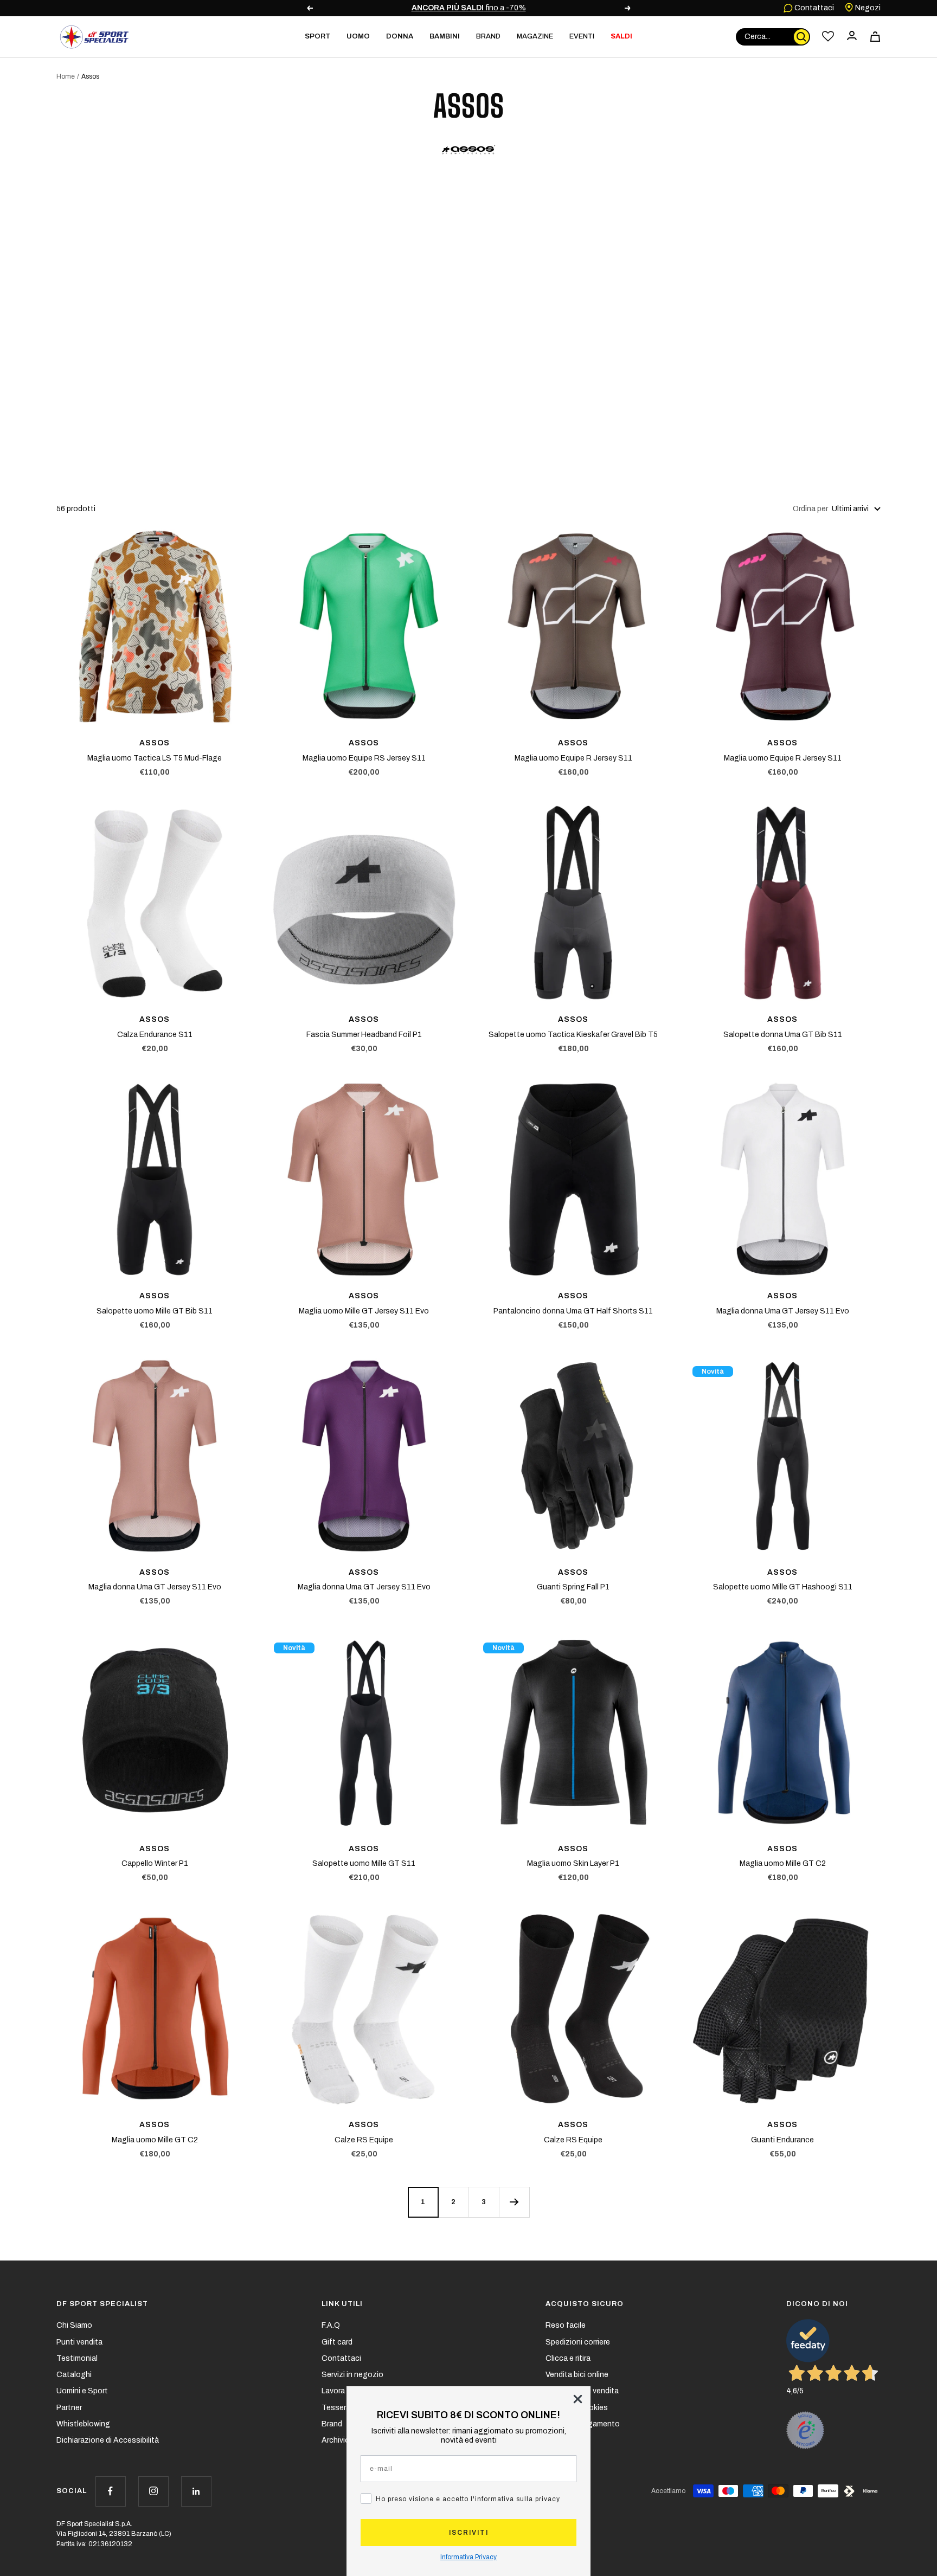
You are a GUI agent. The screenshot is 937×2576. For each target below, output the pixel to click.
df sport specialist (102, 2304)
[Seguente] (514, 2202)
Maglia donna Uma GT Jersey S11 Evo (783, 1311)
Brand (488, 36)
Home (66, 76)
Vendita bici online (577, 2375)
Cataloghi (74, 2375)
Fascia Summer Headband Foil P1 (364, 1035)
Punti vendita (79, 2342)
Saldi (621, 36)
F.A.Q (331, 2325)
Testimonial (77, 2358)
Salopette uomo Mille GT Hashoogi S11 (783, 1587)
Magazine (535, 36)
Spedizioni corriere (578, 2342)
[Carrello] (875, 37)
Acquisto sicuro (585, 2304)
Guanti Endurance (782, 2140)
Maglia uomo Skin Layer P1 (573, 1863)
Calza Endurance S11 (155, 1035)
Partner (69, 2408)
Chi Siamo (74, 2325)
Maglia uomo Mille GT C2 (783, 1863)
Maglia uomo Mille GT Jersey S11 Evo (364, 1311)
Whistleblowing (83, 2424)
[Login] (852, 37)
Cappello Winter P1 (155, 1863)
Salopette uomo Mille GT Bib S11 (155, 1311)
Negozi (867, 8)
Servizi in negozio (352, 2375)
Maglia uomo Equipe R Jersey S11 (573, 758)
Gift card (337, 2342)
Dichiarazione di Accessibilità (108, 2440)
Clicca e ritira (568, 2358)
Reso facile (566, 2325)
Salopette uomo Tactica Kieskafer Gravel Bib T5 (573, 1035)
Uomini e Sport (82, 2391)
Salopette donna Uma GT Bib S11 (783, 1035)
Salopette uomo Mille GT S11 (364, 1863)
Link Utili (342, 2304)
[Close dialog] (578, 2399)
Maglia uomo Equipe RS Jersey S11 (364, 758)
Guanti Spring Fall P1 (573, 1587)
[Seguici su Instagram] (153, 2491)
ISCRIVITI (469, 2533)
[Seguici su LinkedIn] (196, 2491)
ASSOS (155, 743)
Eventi (582, 36)
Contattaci (813, 8)
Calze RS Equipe (364, 2140)
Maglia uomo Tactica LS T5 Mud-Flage (155, 758)
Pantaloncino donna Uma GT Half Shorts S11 (573, 1311)
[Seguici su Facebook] (110, 2491)
